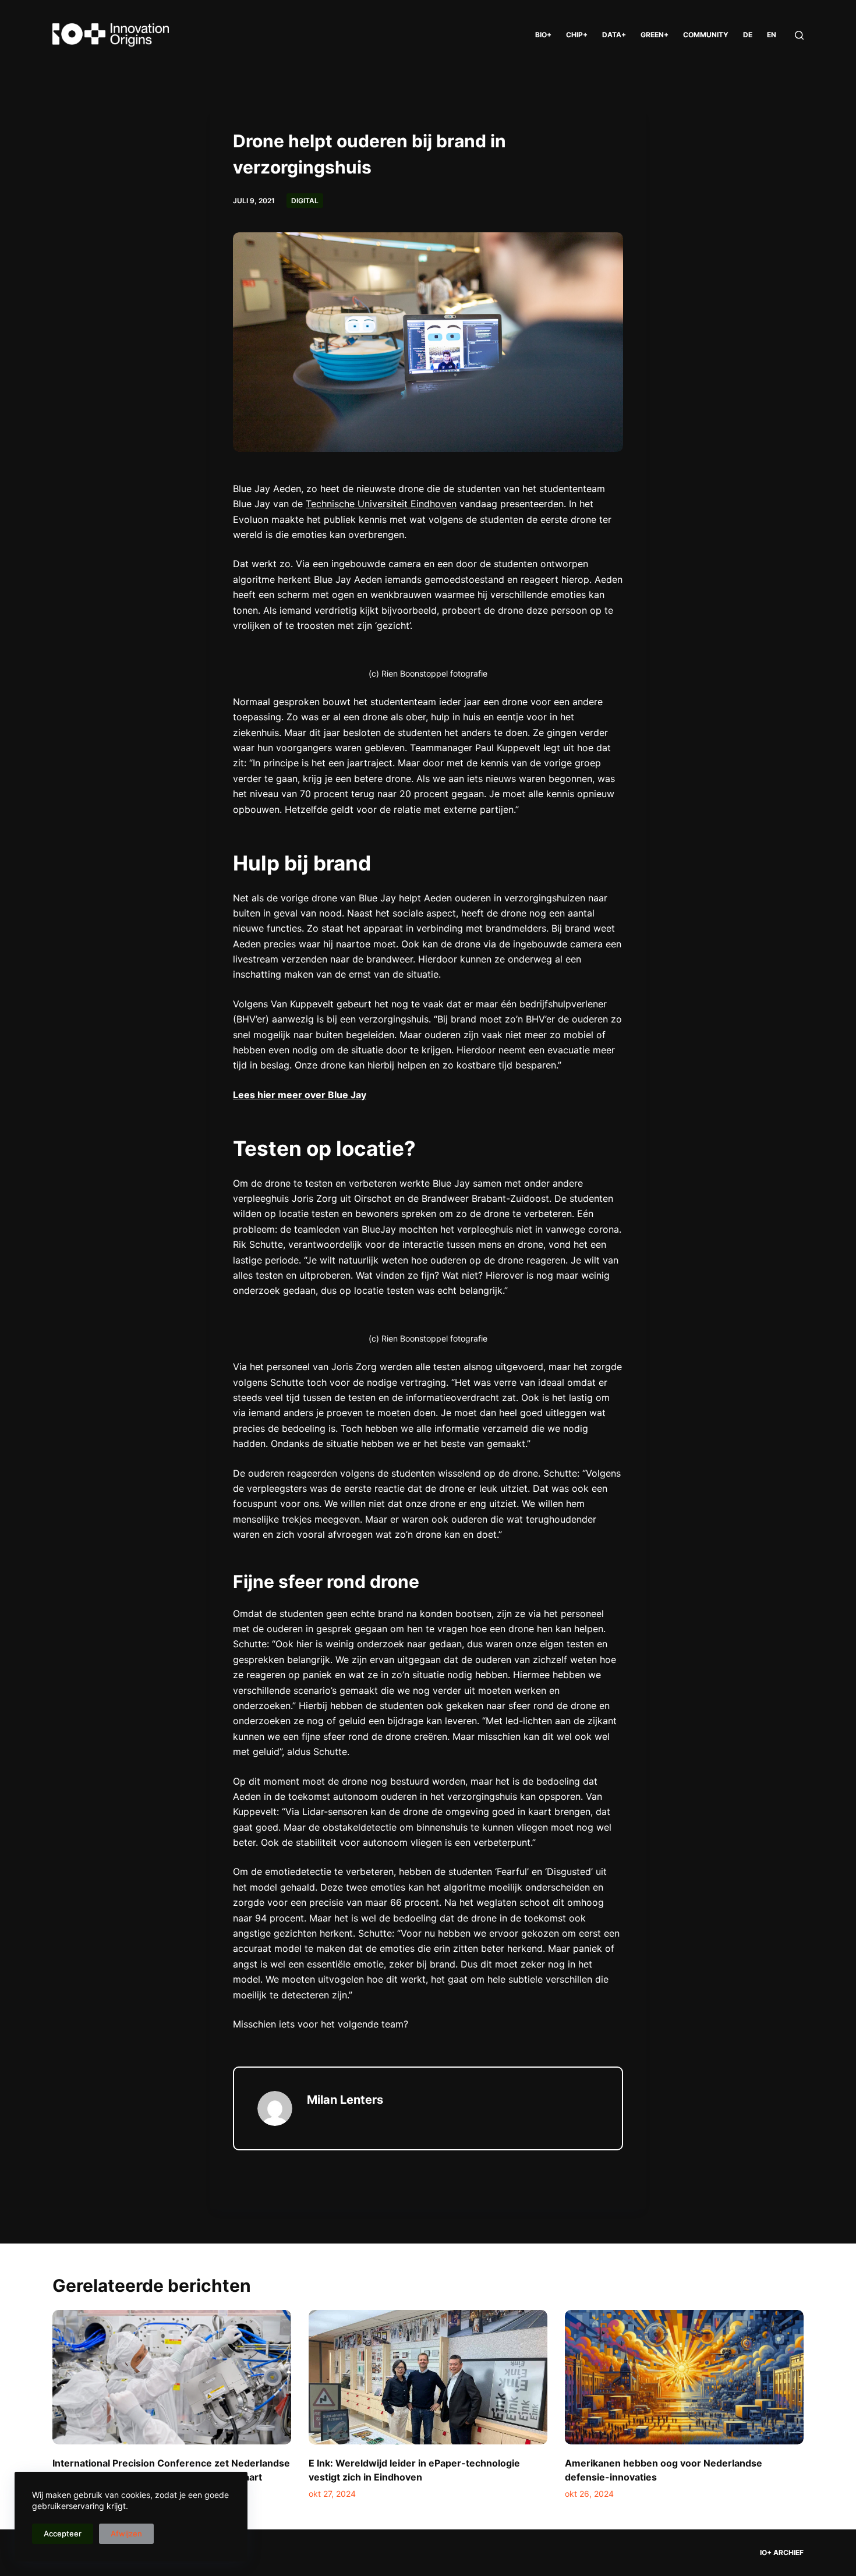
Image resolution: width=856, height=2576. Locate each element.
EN (772, 35)
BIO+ (543, 35)
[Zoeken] (799, 35)
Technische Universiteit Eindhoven (381, 504)
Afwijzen (126, 2533)
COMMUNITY (706, 35)
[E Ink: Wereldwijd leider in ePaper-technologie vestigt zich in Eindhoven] (428, 2377)
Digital (305, 201)
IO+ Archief (782, 2552)
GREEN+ (655, 35)
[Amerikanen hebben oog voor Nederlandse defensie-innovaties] (684, 2377)
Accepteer (63, 2533)
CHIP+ (577, 35)
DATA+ (614, 35)
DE (748, 35)
